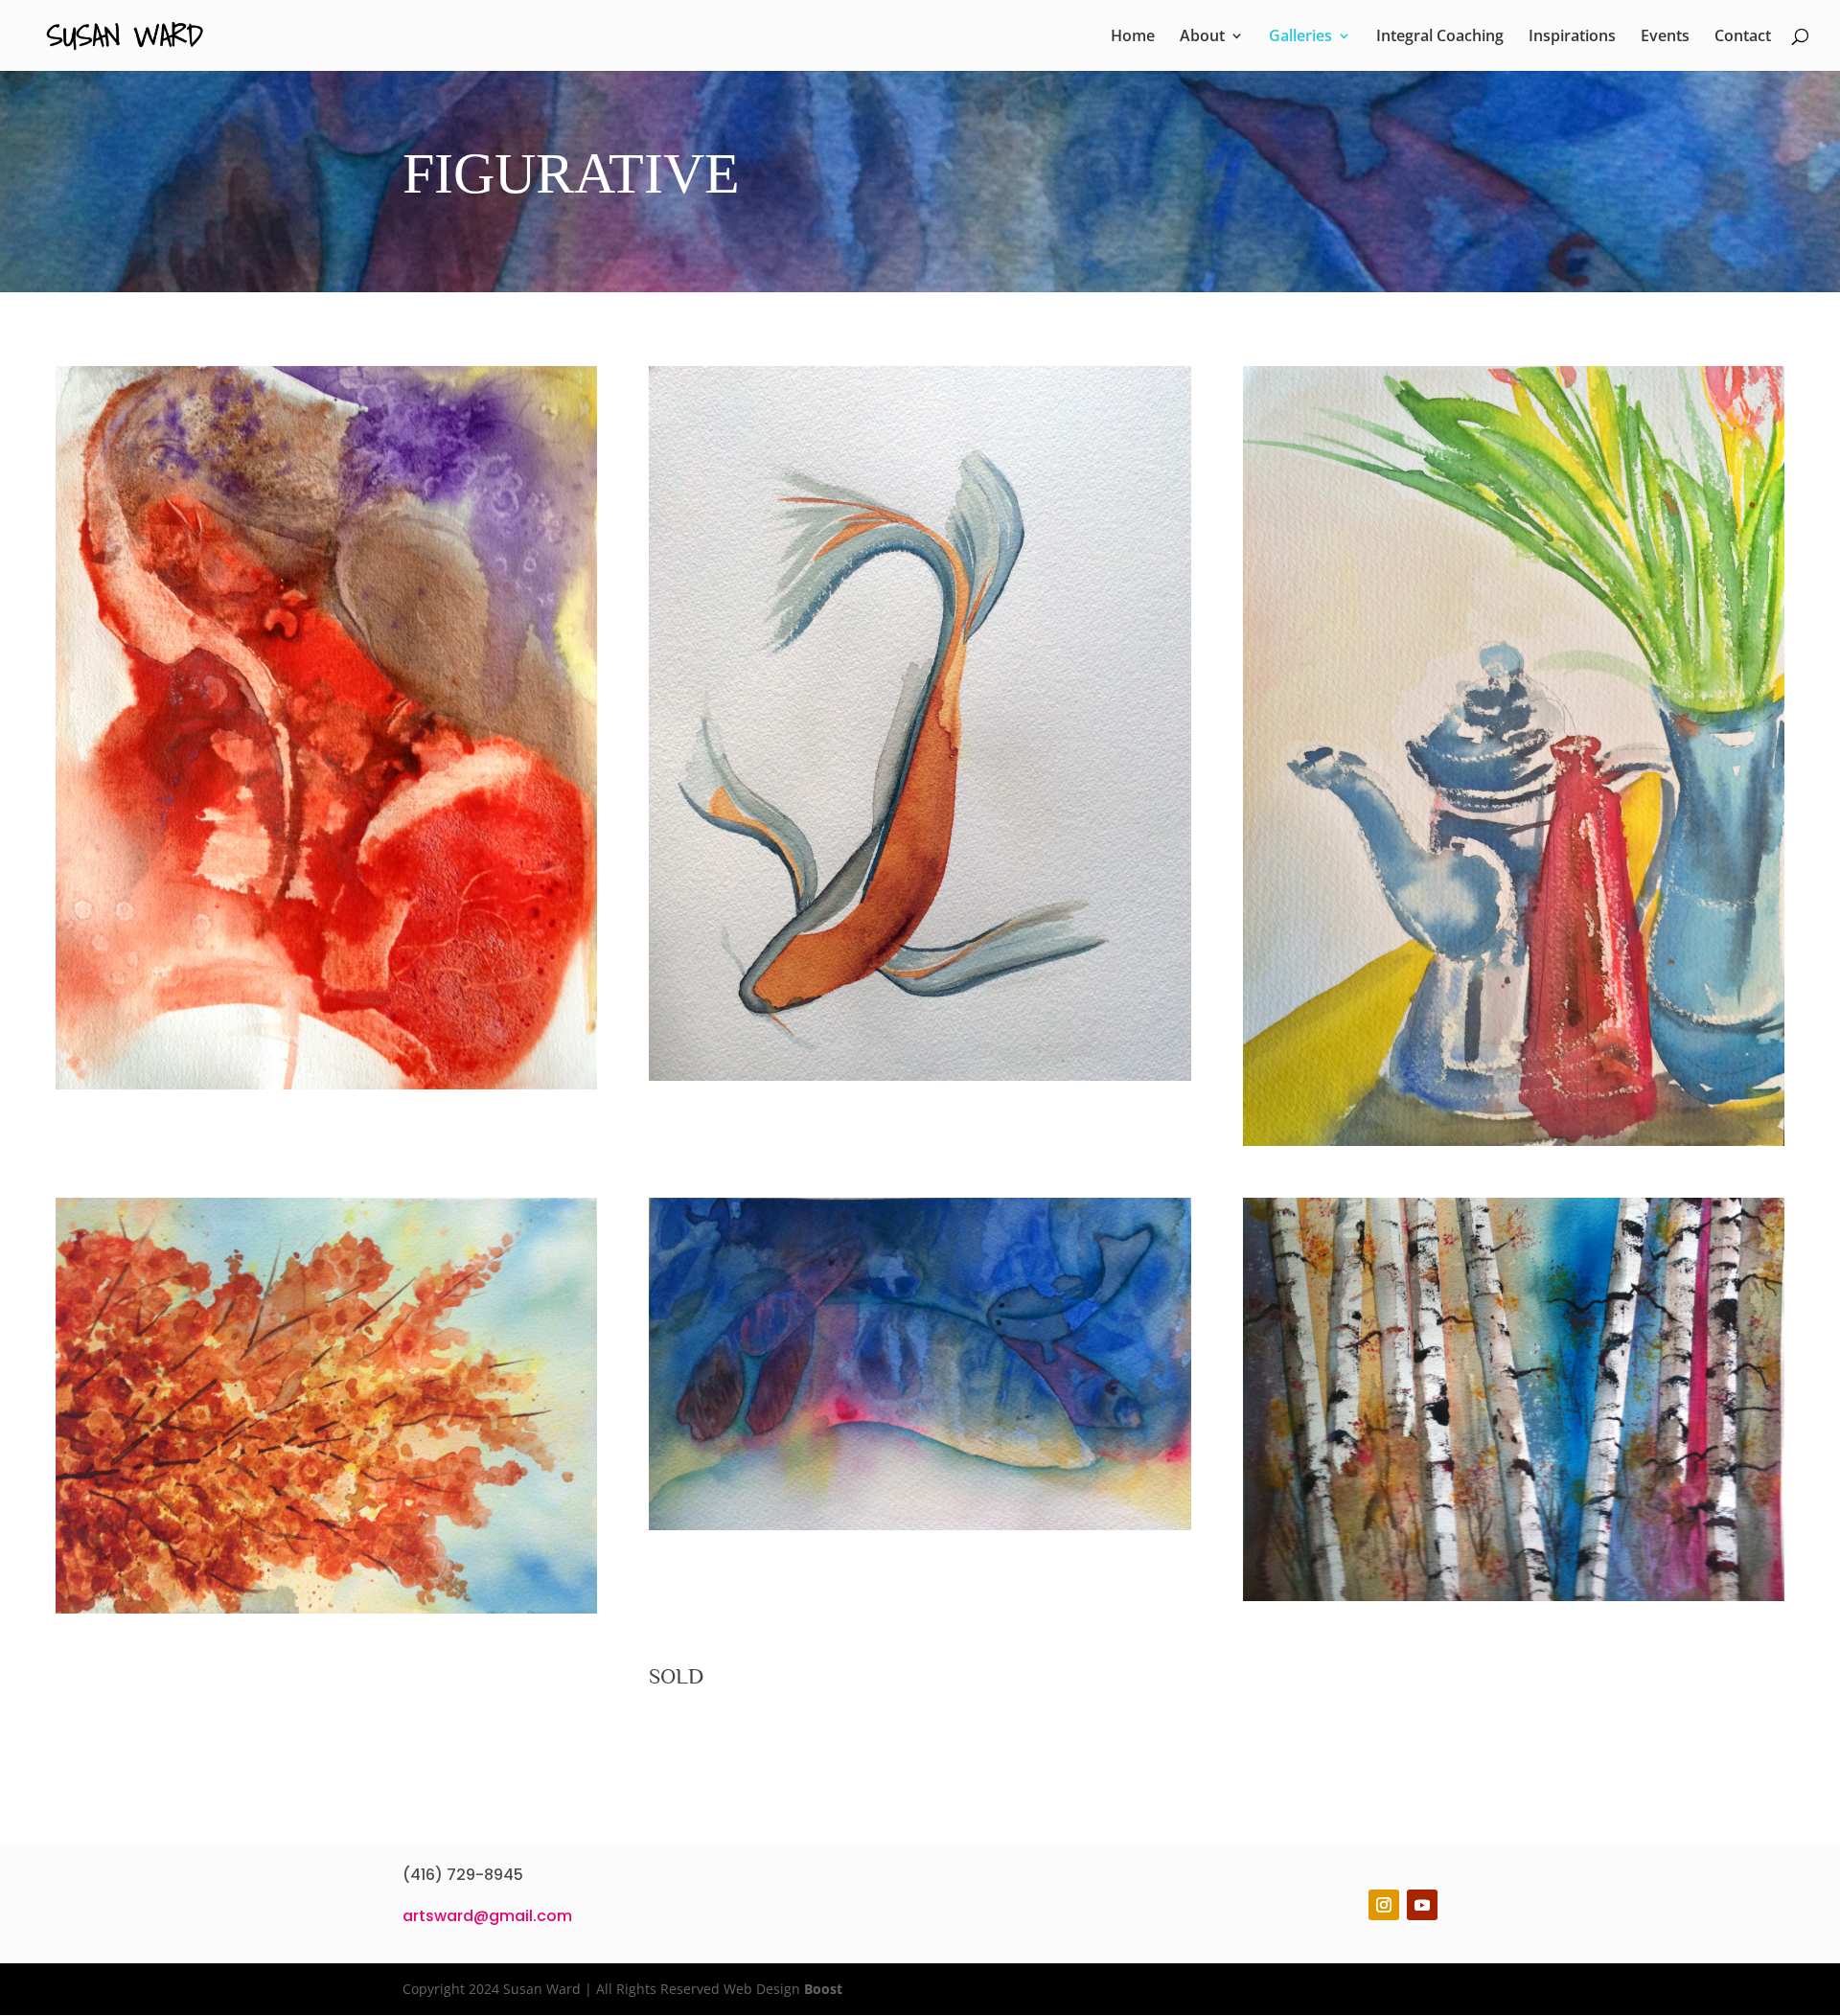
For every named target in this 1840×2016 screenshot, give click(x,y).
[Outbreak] (920, 1076)
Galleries (1300, 37)
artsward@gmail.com (487, 1916)
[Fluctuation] (327, 1608)
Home (1133, 37)
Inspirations (1572, 37)
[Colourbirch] (1514, 1596)
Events (1665, 37)
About (1202, 37)
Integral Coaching (1440, 37)
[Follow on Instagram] (1384, 1905)
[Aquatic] (920, 1525)
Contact (1743, 37)
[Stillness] (1514, 1141)
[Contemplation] (327, 1084)
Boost (823, 1989)
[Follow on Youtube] (1422, 1905)
